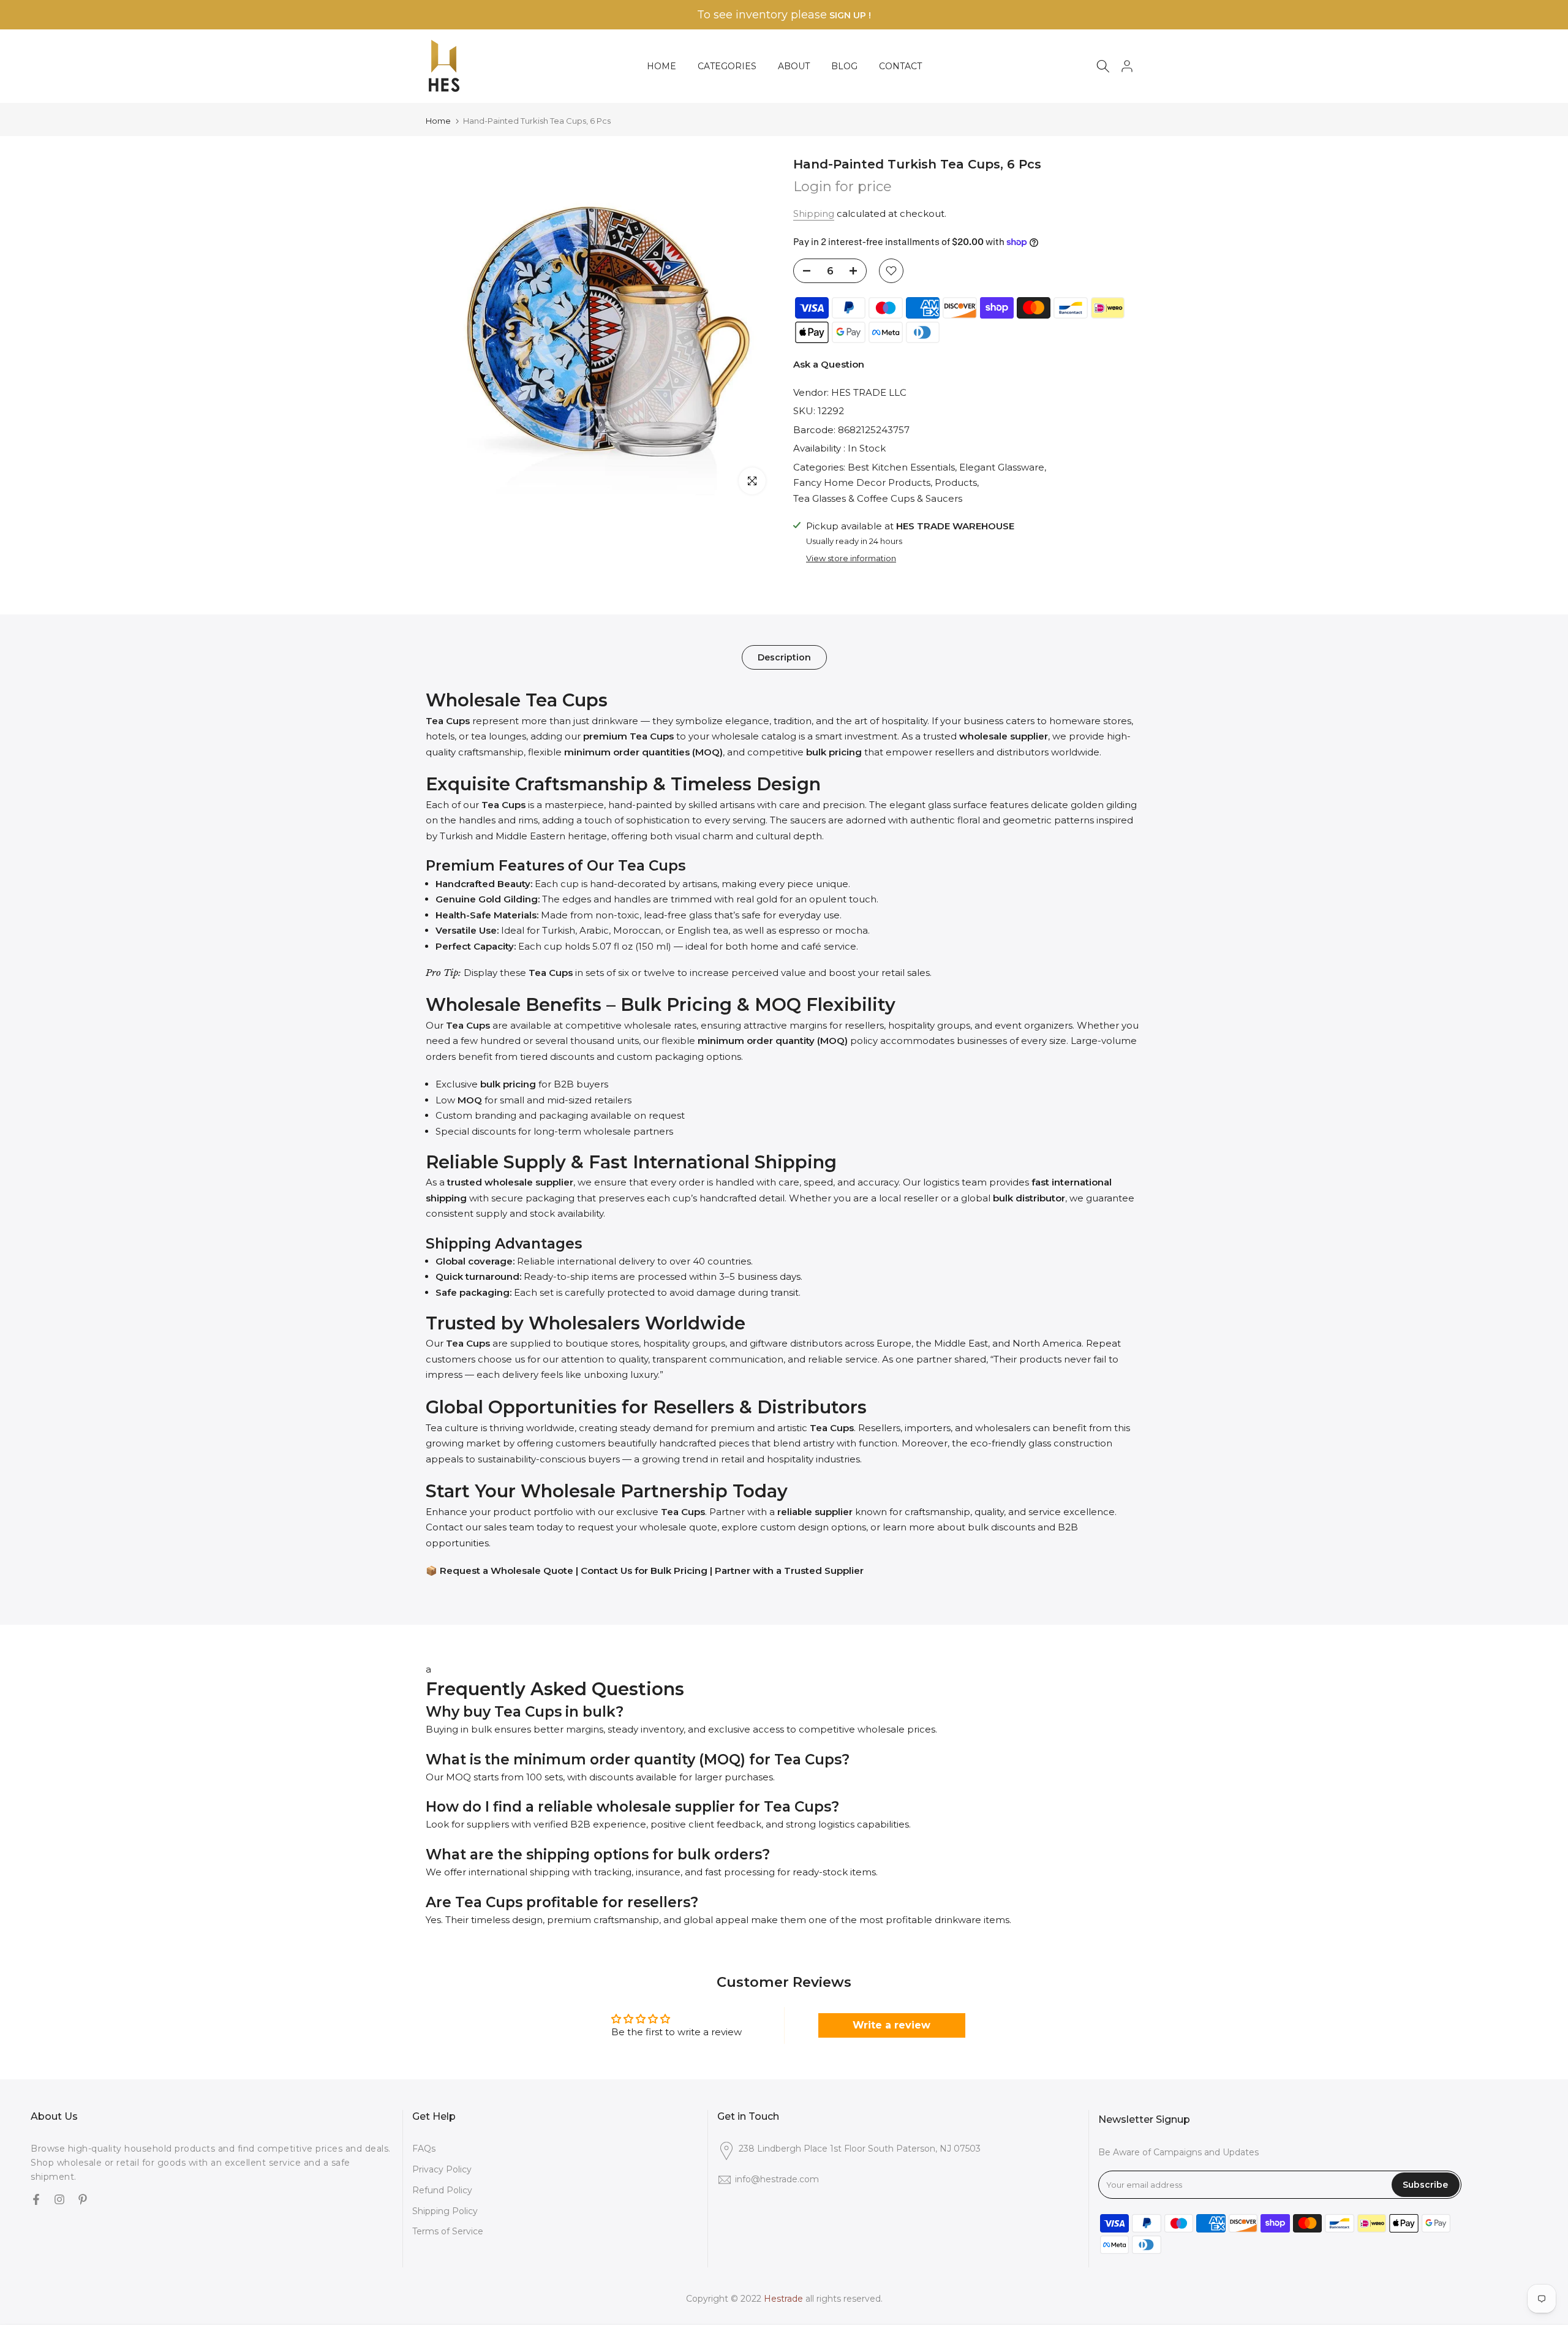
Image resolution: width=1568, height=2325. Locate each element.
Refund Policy (442, 2190)
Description (784, 657)
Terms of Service (448, 2231)
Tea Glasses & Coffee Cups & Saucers (878, 498)
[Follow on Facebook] (36, 2201)
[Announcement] (784, 15)
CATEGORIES (727, 66)
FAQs (424, 2149)
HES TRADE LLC (869, 392)
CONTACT (900, 66)
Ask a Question (829, 364)
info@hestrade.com (777, 2179)
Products (956, 482)
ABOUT (794, 66)
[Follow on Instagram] (59, 2201)
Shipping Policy (445, 2210)
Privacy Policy (442, 2169)
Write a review (891, 2025)
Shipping (814, 214)
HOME (661, 66)
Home (438, 121)
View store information (851, 558)
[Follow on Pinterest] (83, 2201)
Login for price (842, 187)
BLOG (844, 66)
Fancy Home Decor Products (862, 482)
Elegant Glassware (1002, 467)
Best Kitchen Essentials (901, 467)
